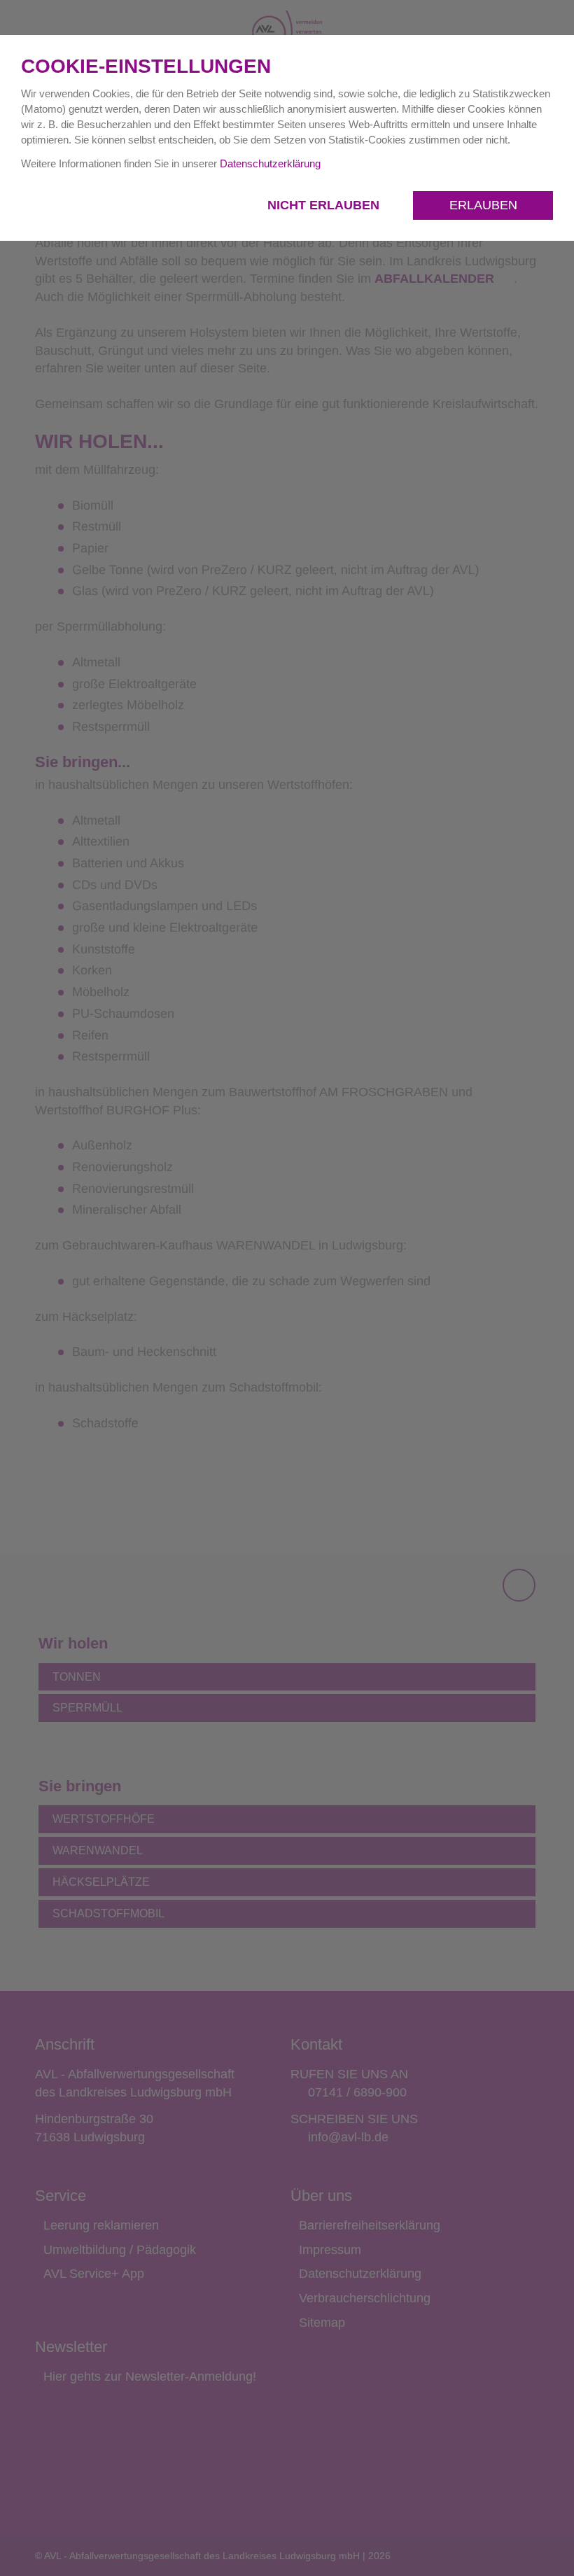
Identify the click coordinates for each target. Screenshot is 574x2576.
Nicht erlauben (325, 205)
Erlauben (483, 205)
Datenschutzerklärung (270, 163)
